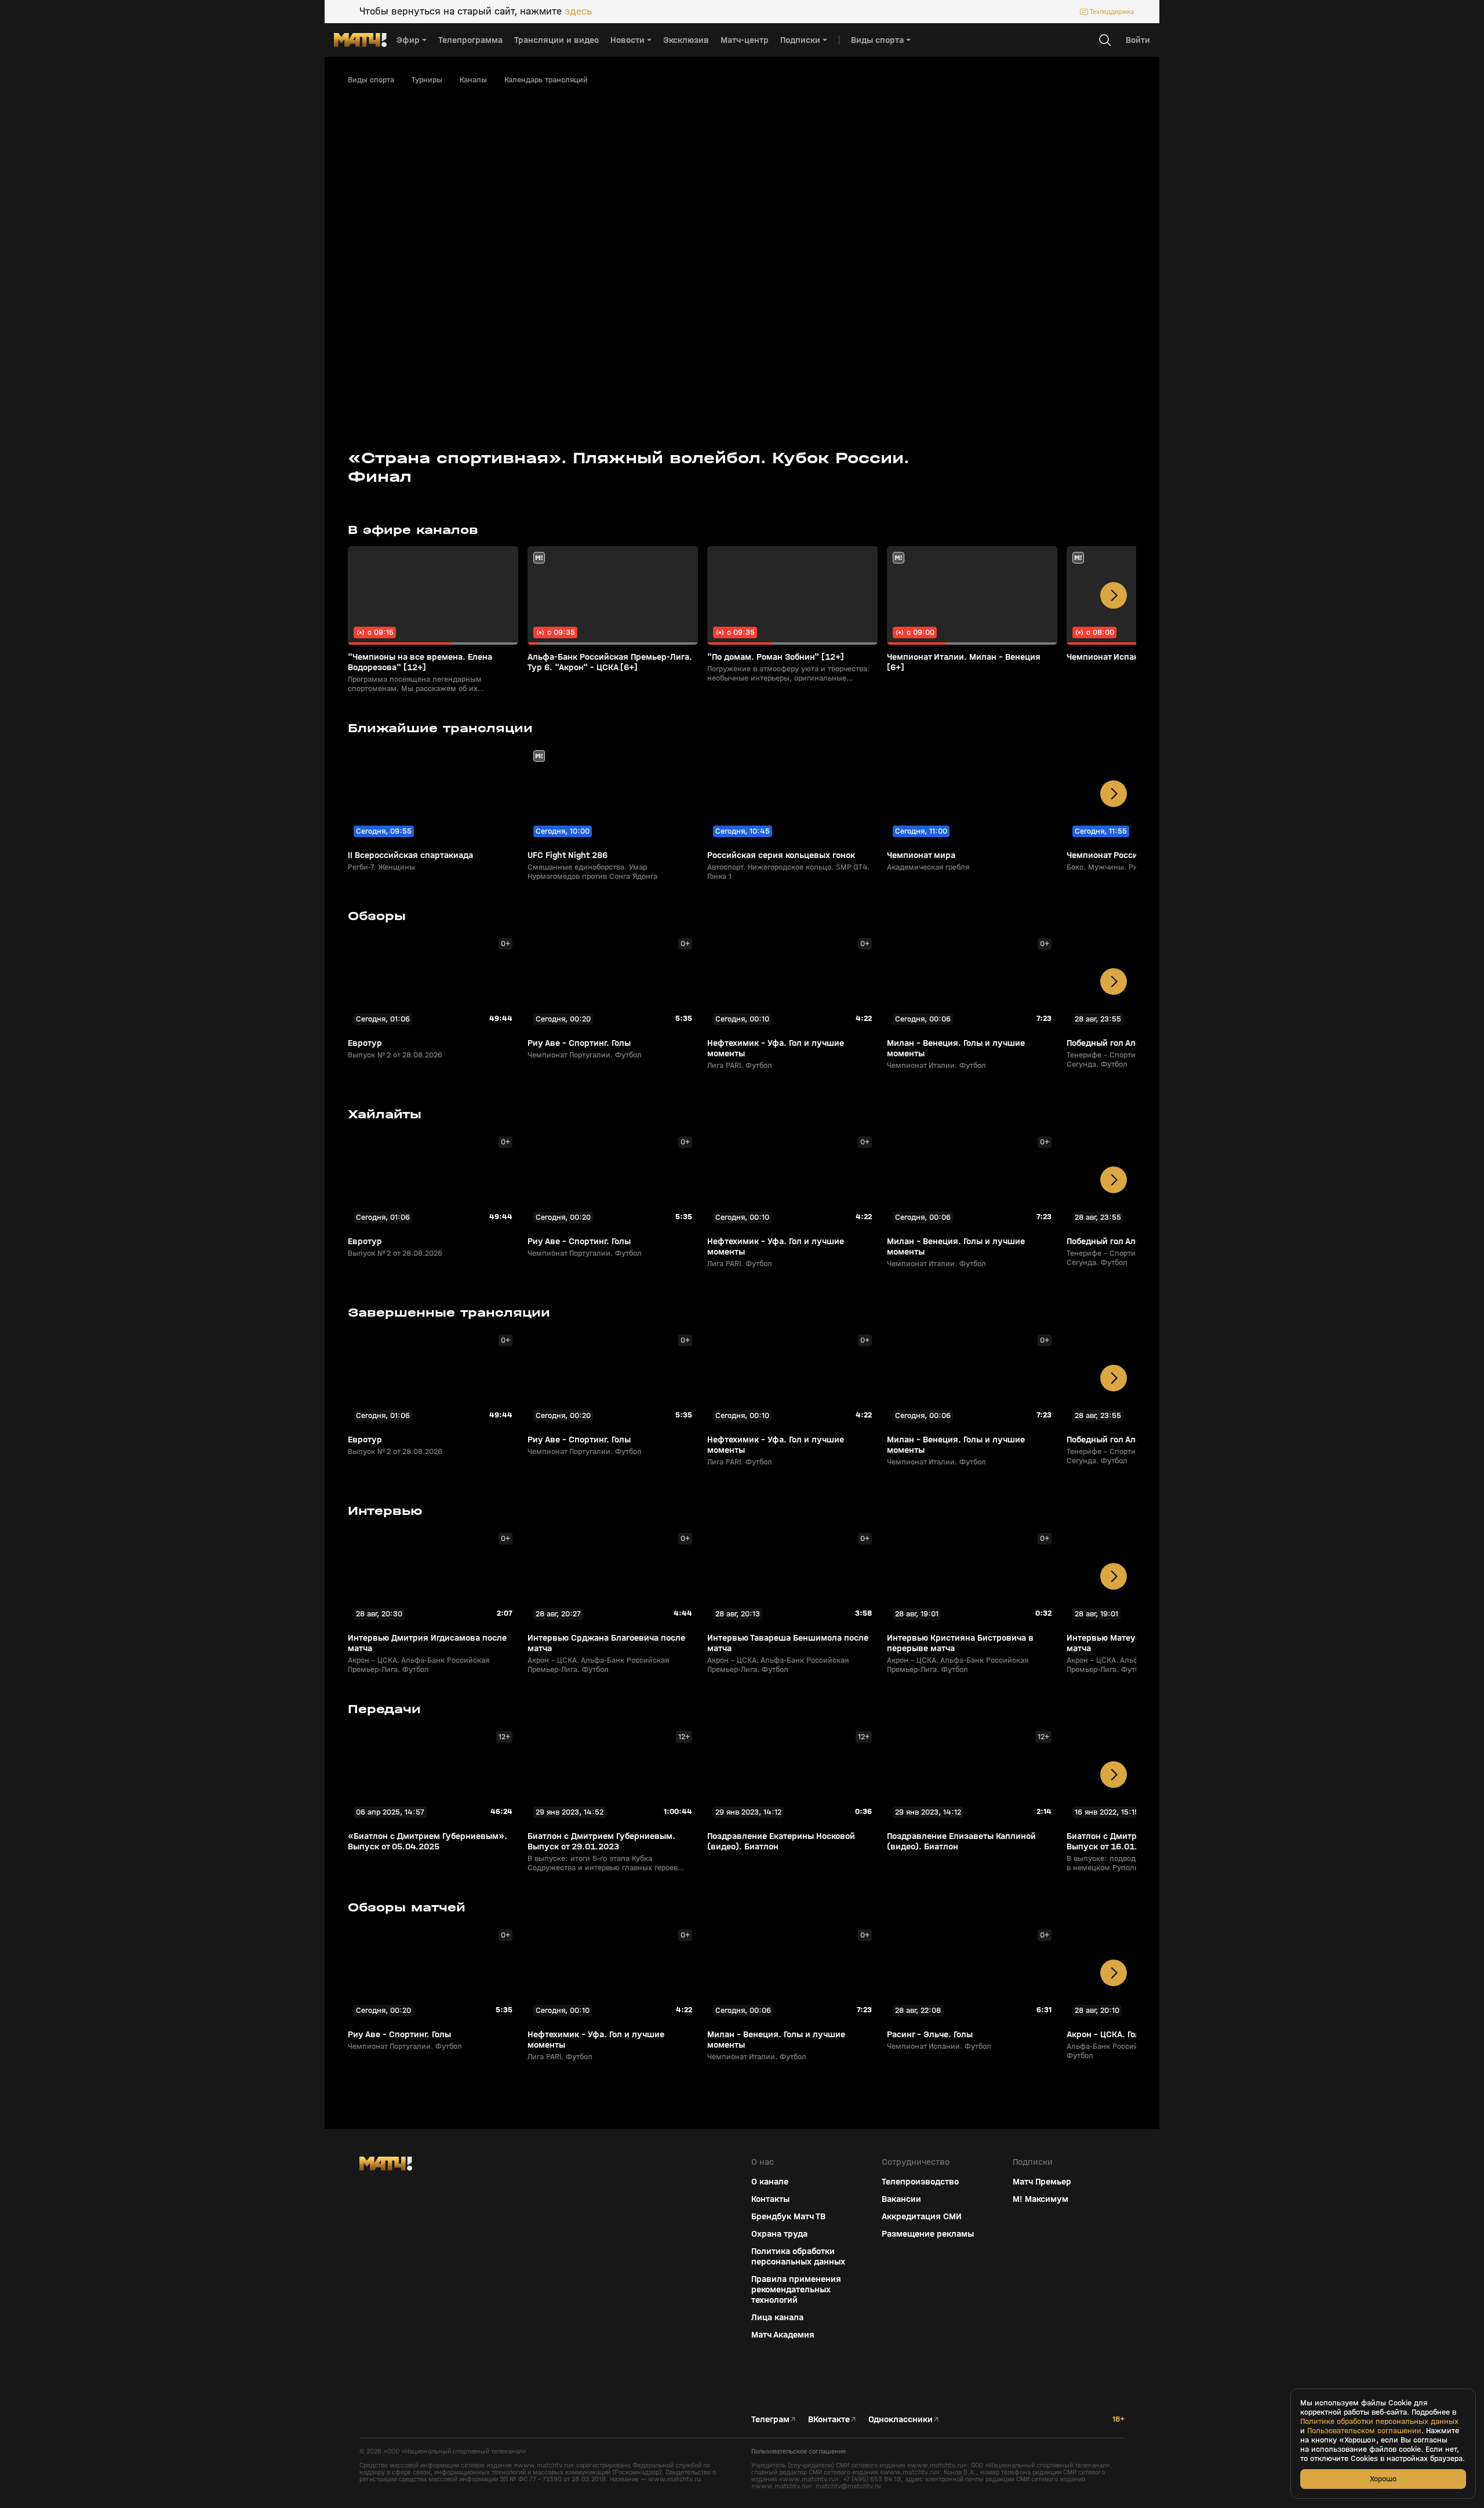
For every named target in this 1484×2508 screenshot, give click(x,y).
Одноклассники (901, 2419)
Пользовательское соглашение (799, 2451)
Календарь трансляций (546, 80)
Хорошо (1383, 2479)
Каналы (473, 80)
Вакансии (901, 2199)
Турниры (427, 80)
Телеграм (770, 2419)
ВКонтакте (829, 2419)
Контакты (770, 2199)
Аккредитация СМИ (922, 2216)
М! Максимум (1041, 2199)
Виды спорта (371, 80)
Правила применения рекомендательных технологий (796, 2289)
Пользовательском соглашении (1364, 2431)
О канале (770, 2182)
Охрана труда (779, 2234)
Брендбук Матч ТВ (788, 2216)
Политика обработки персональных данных (798, 2256)
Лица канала (777, 2317)
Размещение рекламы (928, 2234)
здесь (578, 12)
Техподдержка (1112, 12)
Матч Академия (783, 2335)
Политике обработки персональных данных (1379, 2422)
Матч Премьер (1042, 2182)
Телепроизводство (920, 2182)
